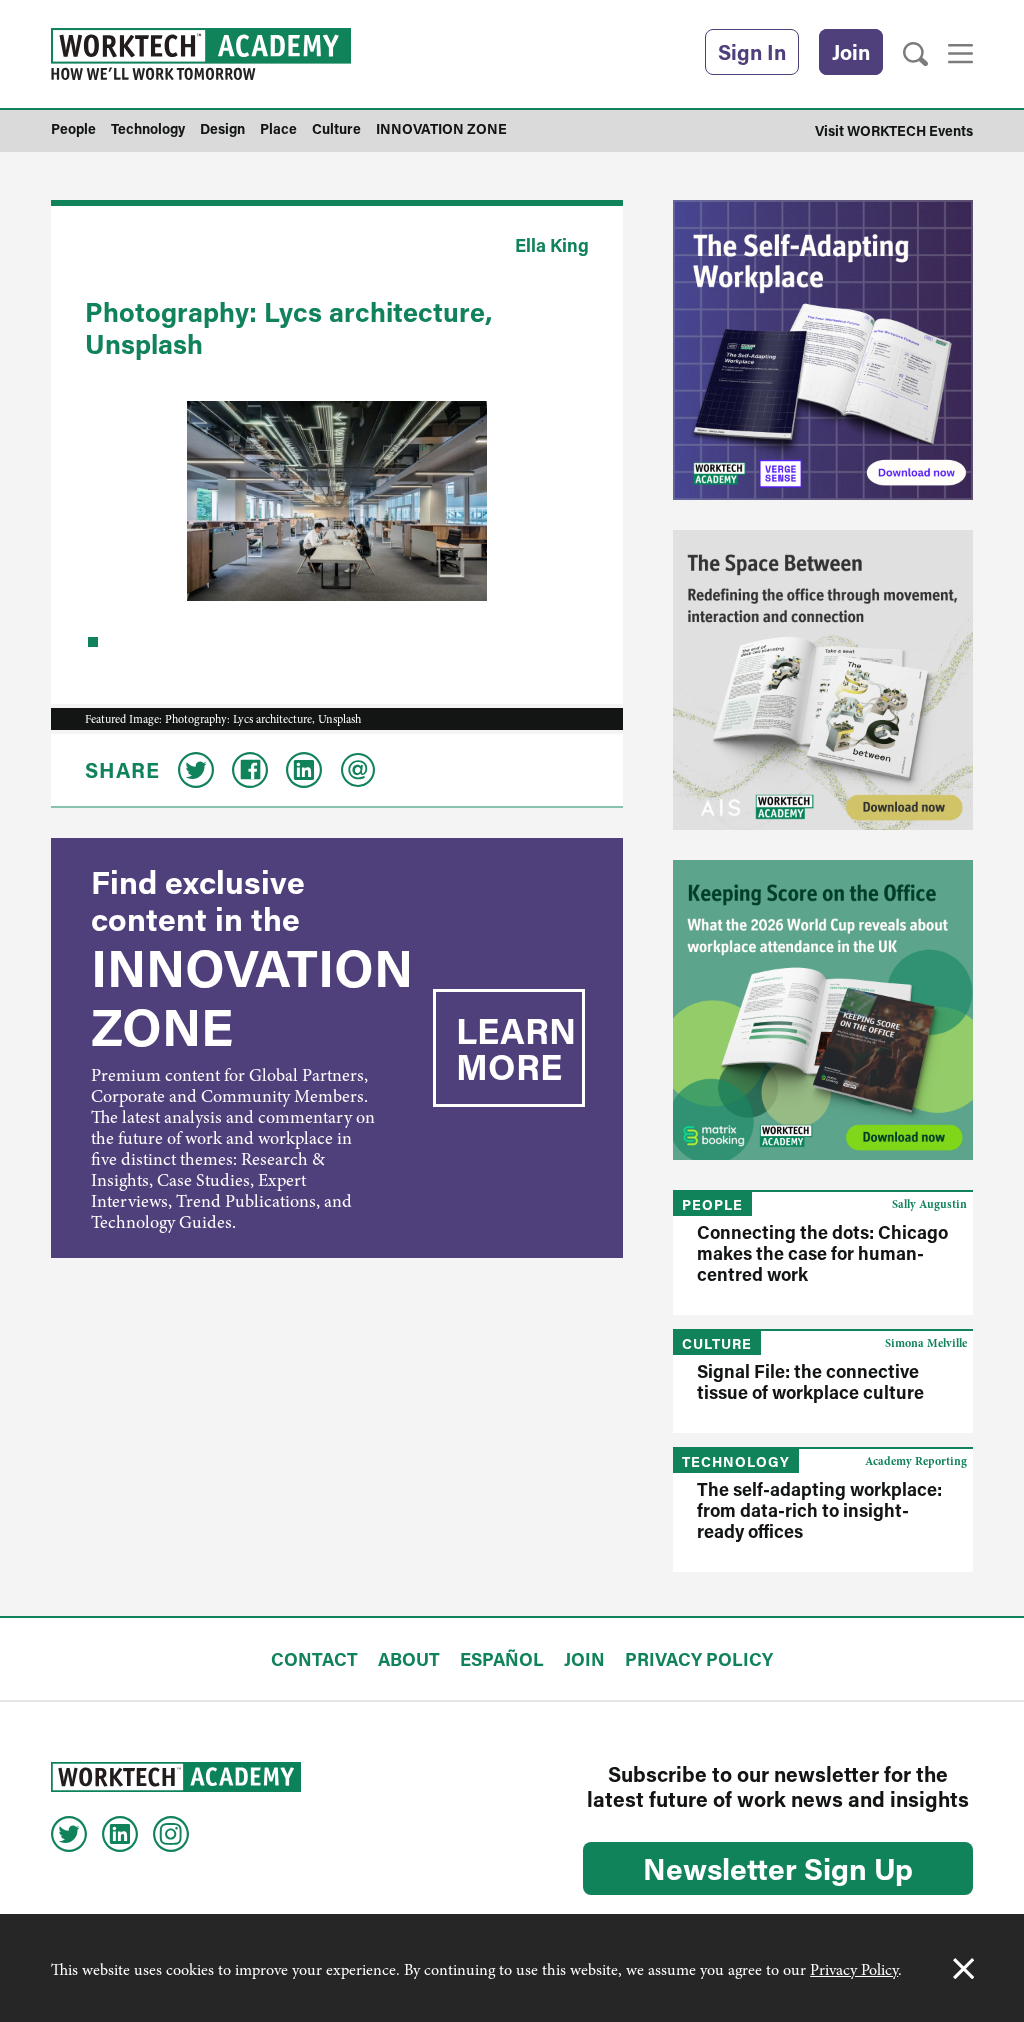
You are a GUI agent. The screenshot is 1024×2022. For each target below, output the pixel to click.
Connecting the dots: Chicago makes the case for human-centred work (822, 1253)
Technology (736, 1461)
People (712, 1204)
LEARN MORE (516, 1048)
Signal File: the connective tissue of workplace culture (810, 1381)
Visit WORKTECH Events (894, 130)
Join (851, 52)
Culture (717, 1343)
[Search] (915, 54)
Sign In (752, 52)
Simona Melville (926, 1343)
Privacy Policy (854, 1970)
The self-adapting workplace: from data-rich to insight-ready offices (819, 1510)
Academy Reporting (916, 1461)
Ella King (552, 245)
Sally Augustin (929, 1204)
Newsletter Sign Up (778, 1868)
